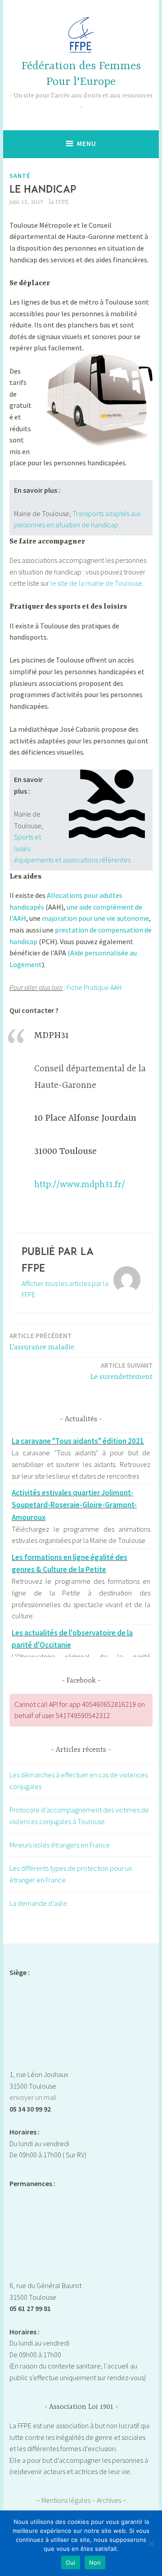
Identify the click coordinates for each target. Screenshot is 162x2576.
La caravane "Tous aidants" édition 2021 (78, 1441)
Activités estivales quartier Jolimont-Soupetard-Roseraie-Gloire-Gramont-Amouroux (74, 1505)
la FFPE (59, 202)
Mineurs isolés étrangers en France (60, 1845)
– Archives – (109, 2500)
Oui (71, 2563)
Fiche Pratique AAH (94, 987)
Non (95, 2563)
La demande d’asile (38, 1903)
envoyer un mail (33, 2097)
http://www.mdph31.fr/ (80, 1185)
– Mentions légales (64, 2500)
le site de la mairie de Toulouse (96, 583)
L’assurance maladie (42, 1341)
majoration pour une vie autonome (95, 918)
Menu (87, 144)
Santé (20, 176)
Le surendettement (121, 1371)
